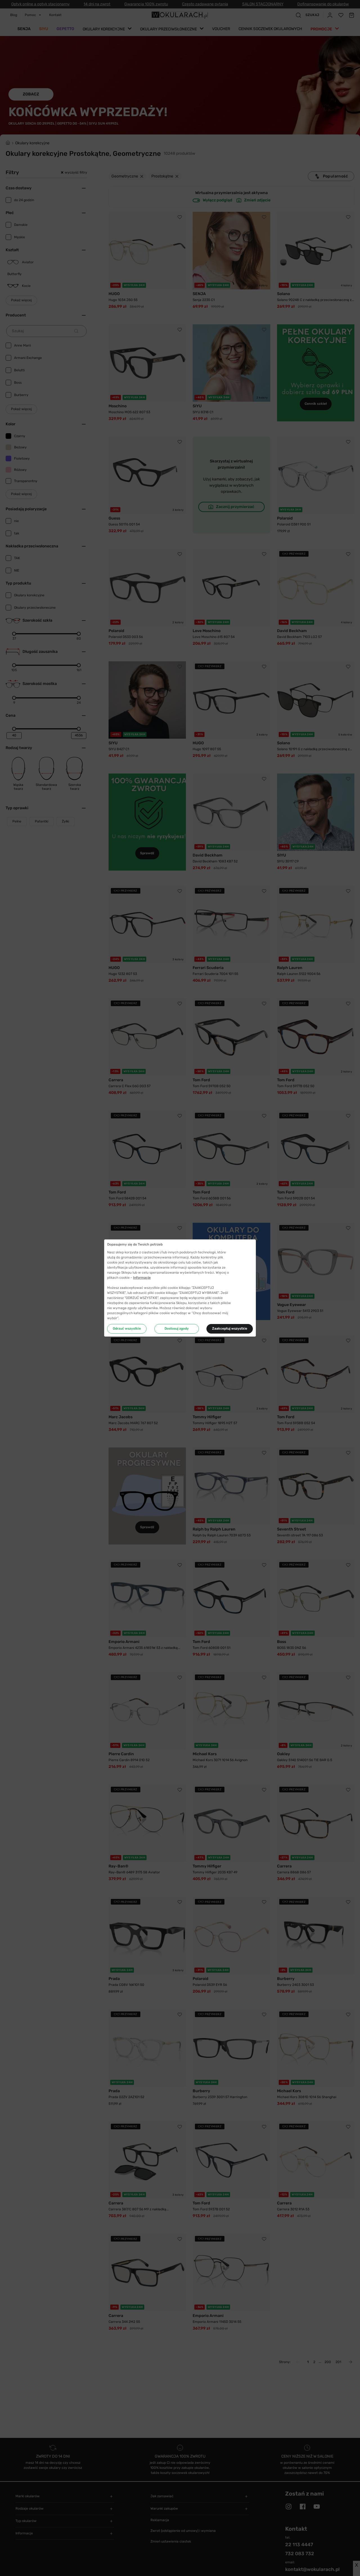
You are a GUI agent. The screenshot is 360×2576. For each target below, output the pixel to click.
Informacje (142, 1278)
